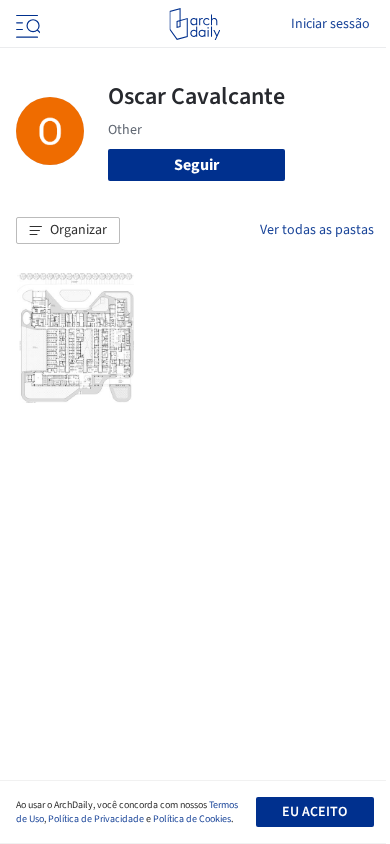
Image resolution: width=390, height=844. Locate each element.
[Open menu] (26, 24)
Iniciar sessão (330, 24)
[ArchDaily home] (194, 24)
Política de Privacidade (96, 819)
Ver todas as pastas (317, 230)
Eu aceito (314, 812)
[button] (68, 231)
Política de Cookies (192, 819)
